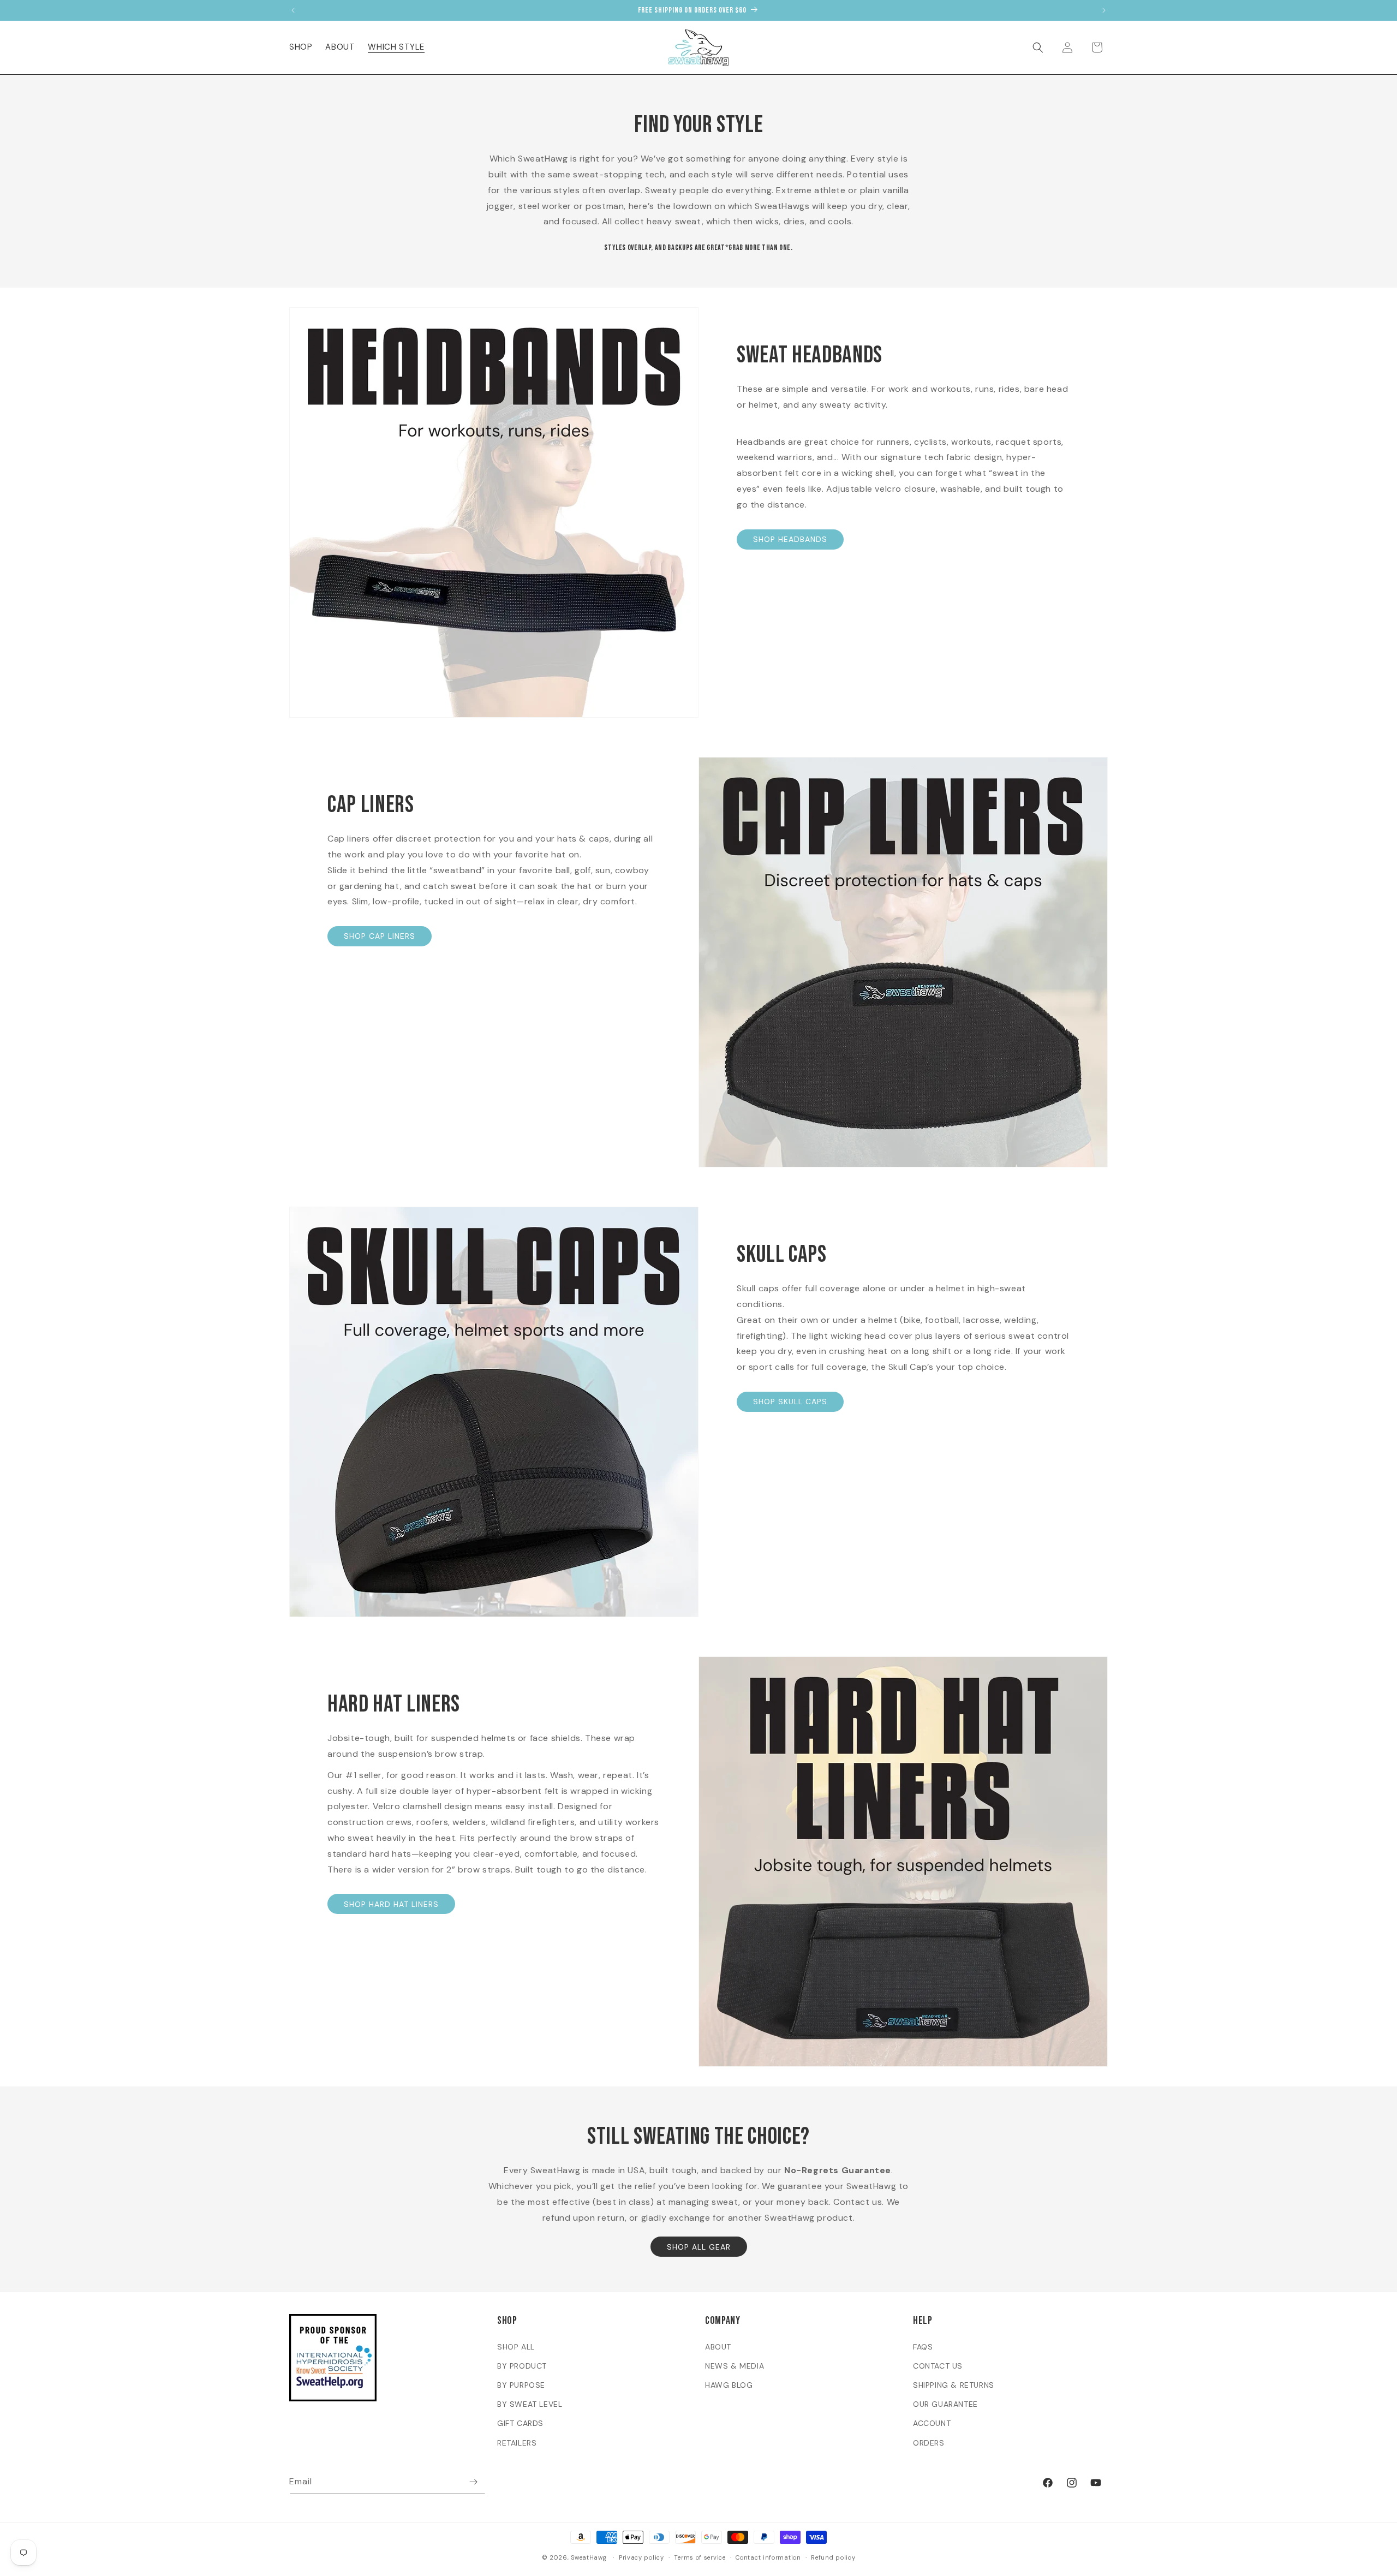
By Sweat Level (530, 2404)
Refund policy (833, 2557)
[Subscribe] (473, 2482)
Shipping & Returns (954, 2385)
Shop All (516, 2347)
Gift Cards (520, 2423)
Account (932, 2423)
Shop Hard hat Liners (391, 1904)
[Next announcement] (1104, 10)
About (718, 2347)
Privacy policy (641, 2557)
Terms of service (700, 2557)
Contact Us (938, 2366)
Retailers (517, 2443)
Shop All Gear (699, 2247)
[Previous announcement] (293, 10)
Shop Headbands (790, 539)
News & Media (735, 2366)
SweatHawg (589, 2557)
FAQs (923, 2347)
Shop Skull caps (790, 1402)
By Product (522, 2366)
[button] (301, 47)
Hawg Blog (729, 2385)
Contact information (768, 2557)
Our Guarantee (945, 2404)
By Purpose (521, 2385)
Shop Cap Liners (380, 936)
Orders (929, 2443)
